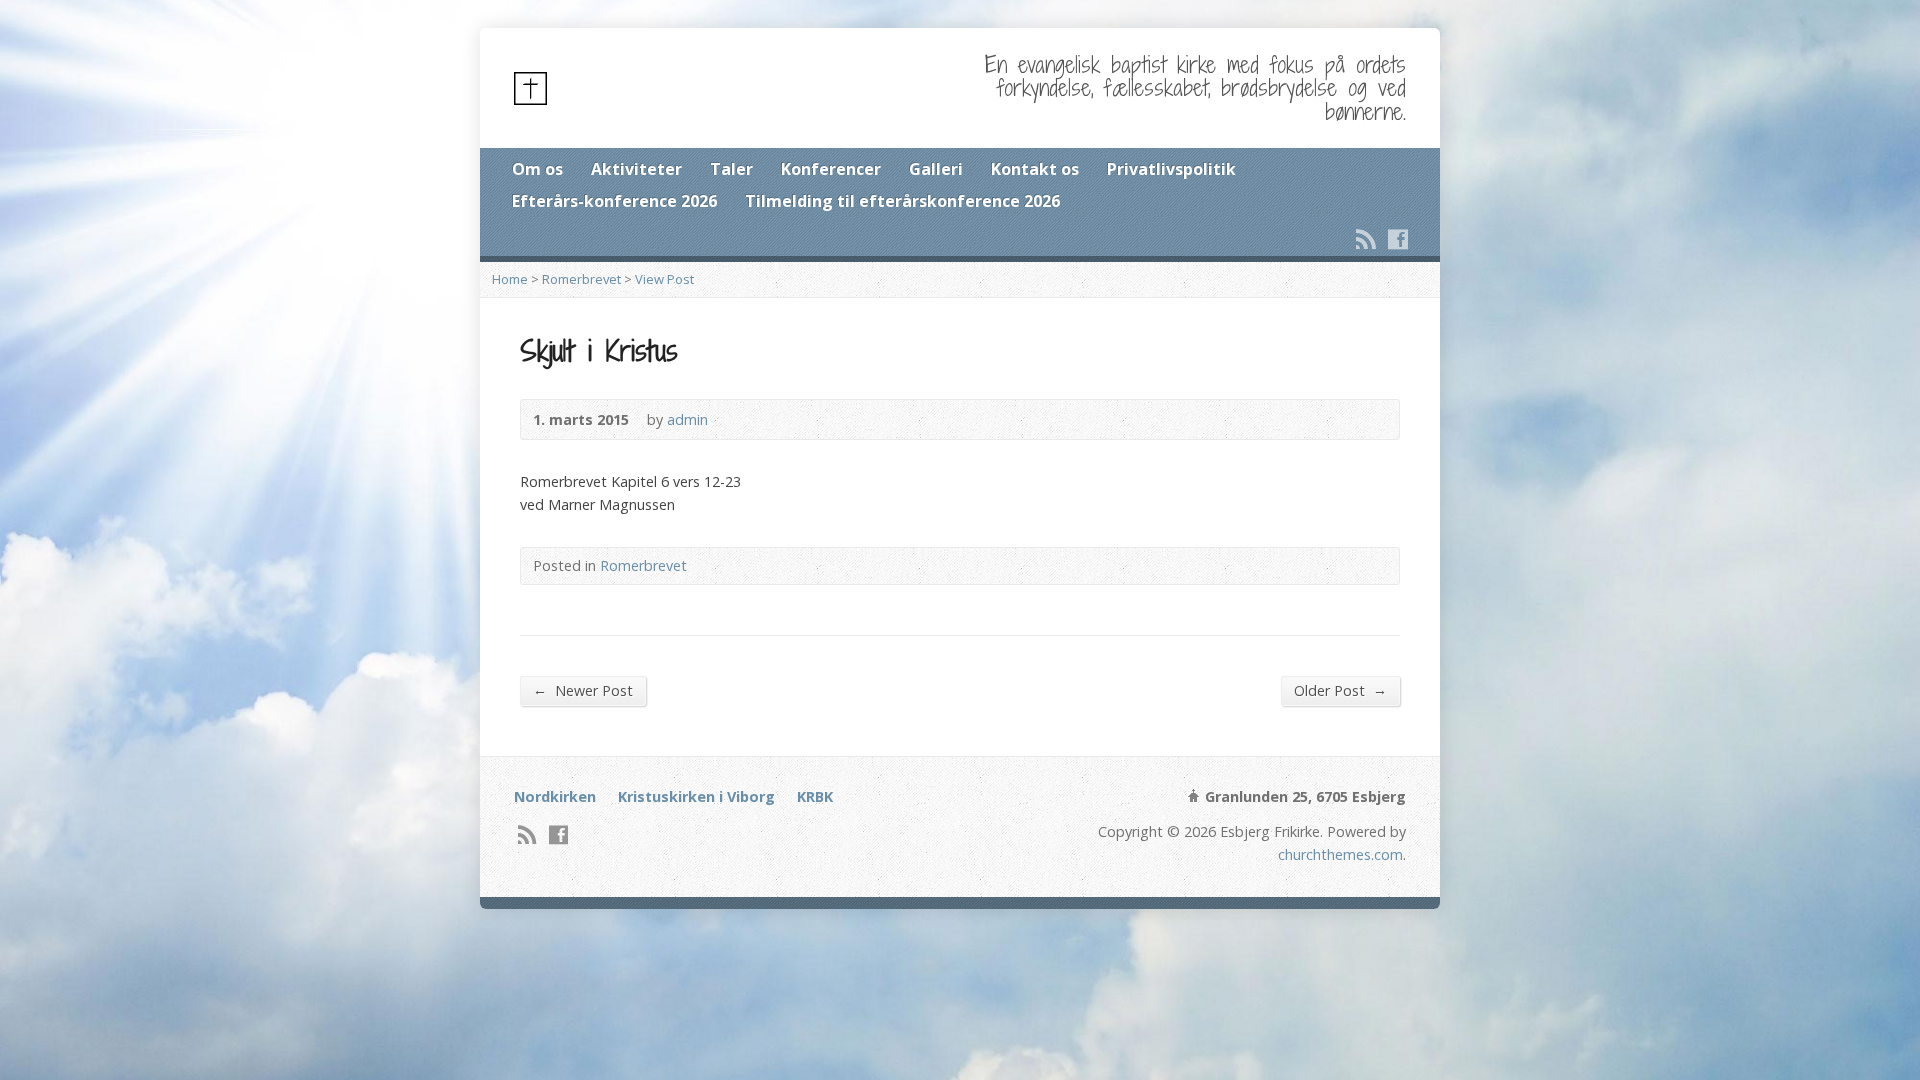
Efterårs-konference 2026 (614, 201)
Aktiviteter (636, 169)
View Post (664, 279)
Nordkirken (555, 796)
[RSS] (1366, 239)
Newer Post (583, 690)
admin (687, 419)
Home (510, 279)
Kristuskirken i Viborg (696, 796)
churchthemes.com (1340, 854)
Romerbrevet (581, 279)
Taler (731, 169)
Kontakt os (1035, 169)
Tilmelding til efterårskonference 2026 (902, 201)
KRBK (815, 796)
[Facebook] (1398, 239)
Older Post (1340, 690)
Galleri (936, 169)
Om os (537, 169)
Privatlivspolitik (1171, 169)
